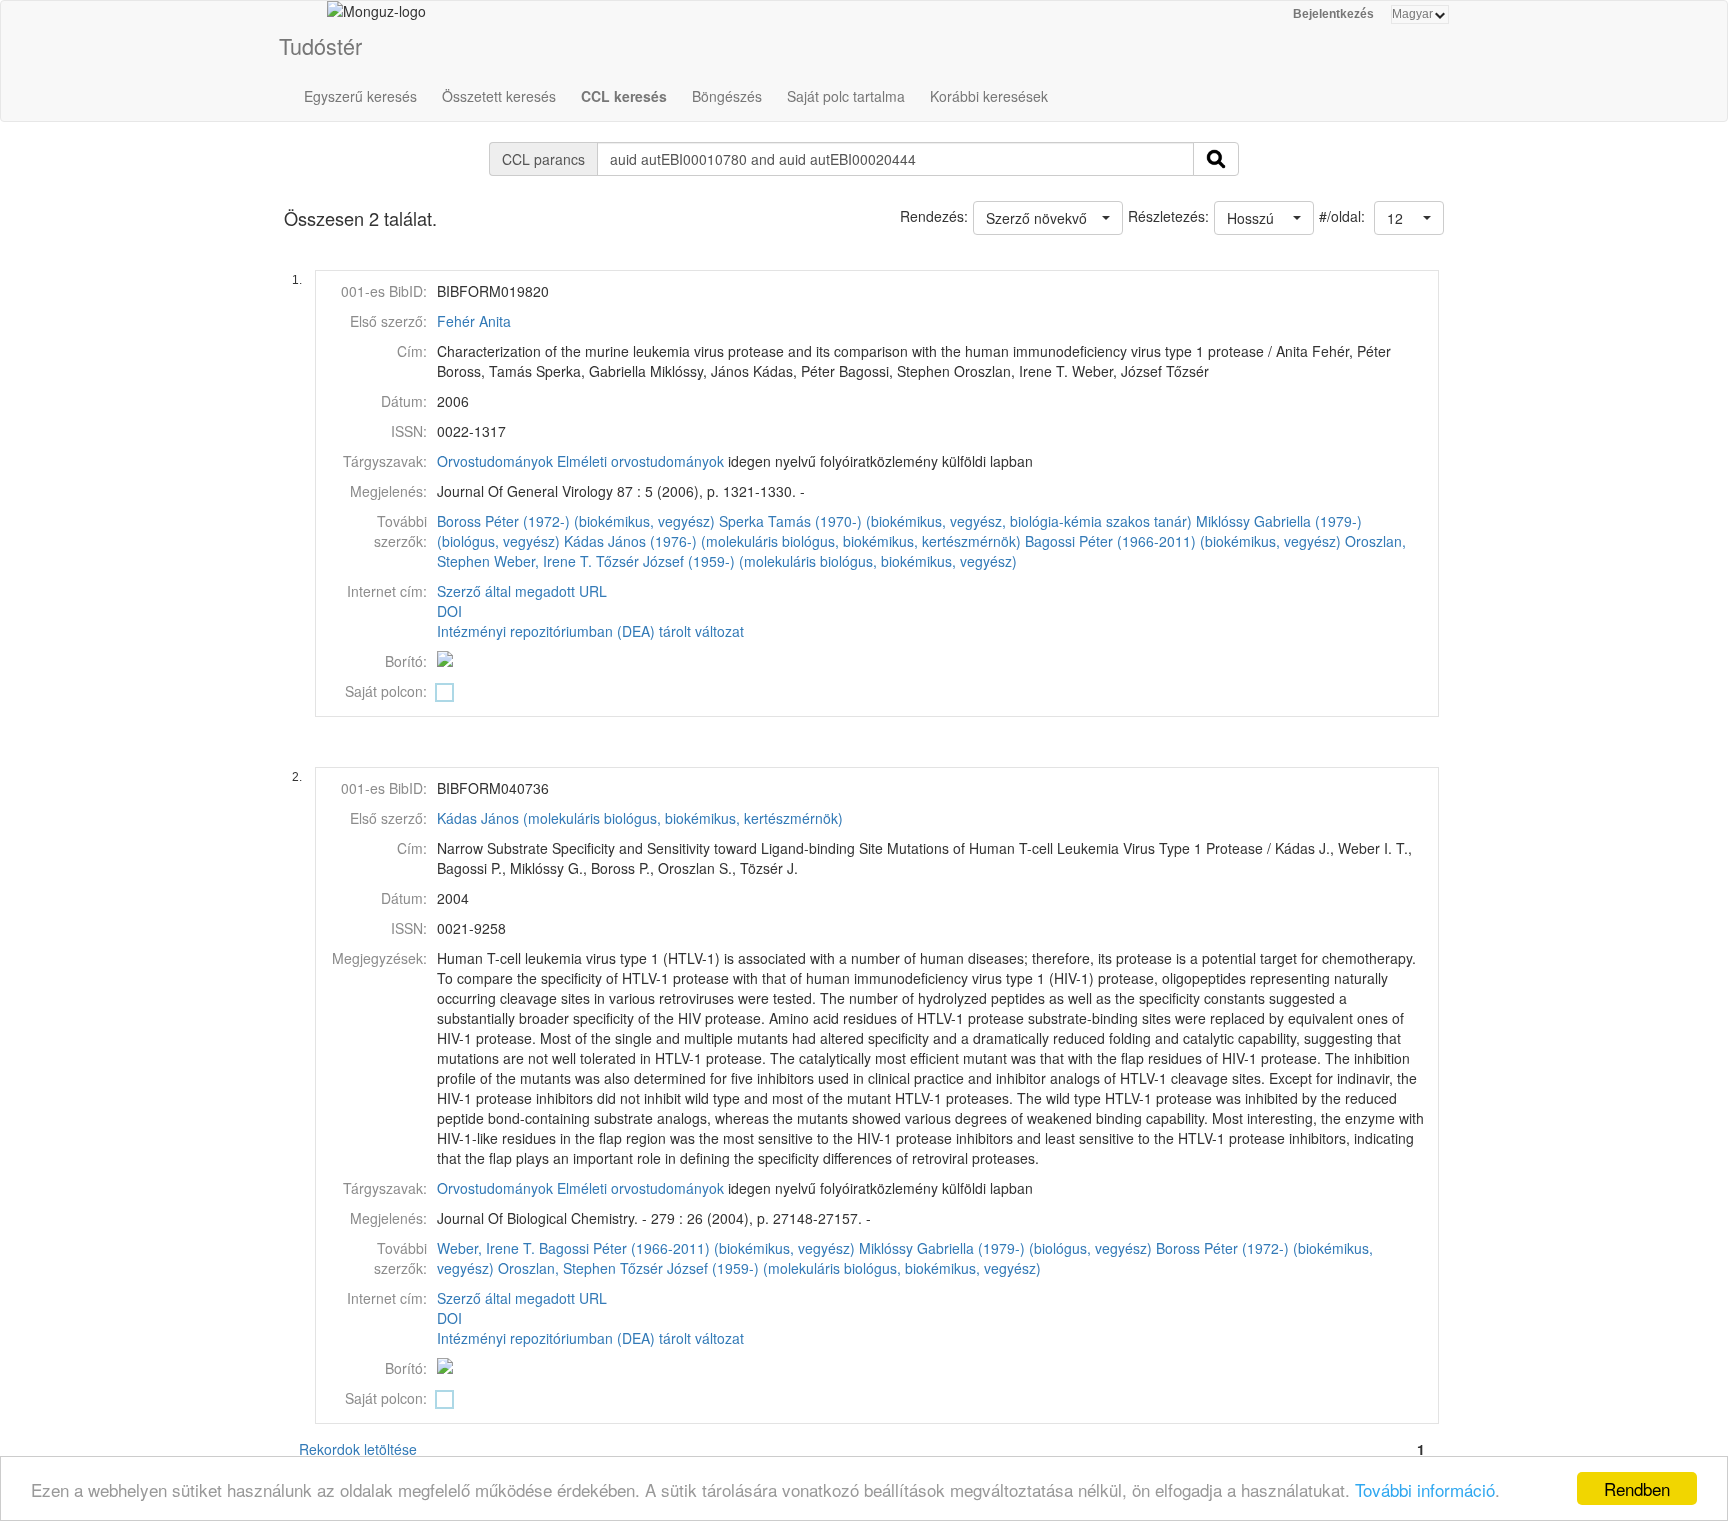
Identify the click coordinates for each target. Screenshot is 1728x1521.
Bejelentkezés (1333, 14)
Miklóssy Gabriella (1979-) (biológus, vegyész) (1005, 1248)
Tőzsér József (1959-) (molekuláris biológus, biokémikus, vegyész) (806, 561)
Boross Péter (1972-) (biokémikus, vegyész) (576, 521)
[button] (1409, 218)
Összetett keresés (499, 96)
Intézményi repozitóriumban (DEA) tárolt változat (590, 631)
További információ (1425, 1489)
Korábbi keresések (989, 96)
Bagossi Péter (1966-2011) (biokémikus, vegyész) (1183, 541)
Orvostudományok (495, 461)
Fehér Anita (474, 321)
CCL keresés (624, 96)
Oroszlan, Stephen (557, 1268)
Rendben (1637, 1488)
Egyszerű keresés (360, 96)
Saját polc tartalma (846, 96)
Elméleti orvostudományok (640, 461)
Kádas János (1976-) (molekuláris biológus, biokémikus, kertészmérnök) (792, 541)
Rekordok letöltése (358, 1449)
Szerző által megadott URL (522, 591)
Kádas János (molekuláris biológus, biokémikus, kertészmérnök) (640, 818)
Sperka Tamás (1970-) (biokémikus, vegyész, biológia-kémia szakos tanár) (955, 521)
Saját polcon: (386, 691)
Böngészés (727, 96)
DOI (449, 611)
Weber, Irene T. (543, 561)
